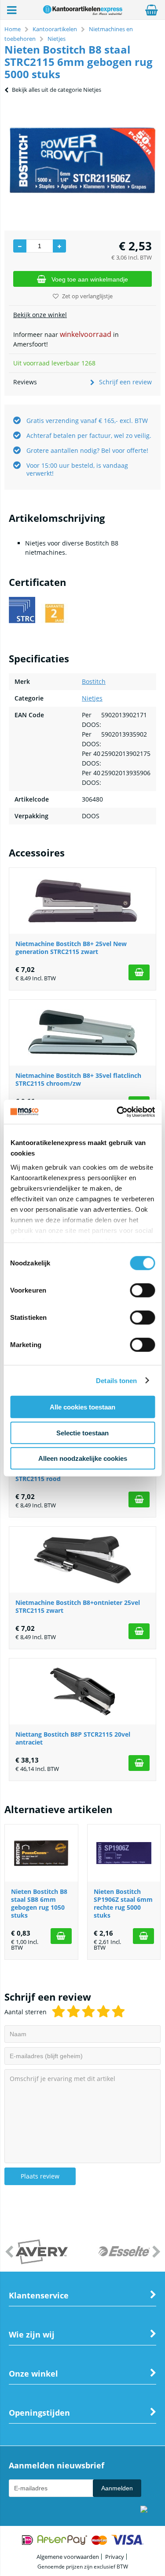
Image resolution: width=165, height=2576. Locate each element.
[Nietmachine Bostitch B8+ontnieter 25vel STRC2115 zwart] (82, 1560)
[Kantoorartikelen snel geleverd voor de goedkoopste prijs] (83, 13)
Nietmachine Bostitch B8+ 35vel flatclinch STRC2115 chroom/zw (78, 1079)
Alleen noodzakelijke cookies (83, 1458)
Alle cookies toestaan (82, 1407)
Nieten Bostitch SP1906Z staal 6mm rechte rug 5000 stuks (123, 1903)
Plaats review (40, 2176)
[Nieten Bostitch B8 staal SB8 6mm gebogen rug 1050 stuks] (41, 1853)
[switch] (142, 1291)
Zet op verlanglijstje (87, 296)
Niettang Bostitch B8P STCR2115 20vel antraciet (73, 1738)
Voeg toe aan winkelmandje (90, 279)
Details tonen (116, 1380)
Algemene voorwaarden (68, 2557)
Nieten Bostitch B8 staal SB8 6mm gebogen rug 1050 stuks (39, 1903)
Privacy (115, 2557)
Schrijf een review (125, 382)
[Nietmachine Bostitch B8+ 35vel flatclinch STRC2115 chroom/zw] (82, 1033)
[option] (82, 160)
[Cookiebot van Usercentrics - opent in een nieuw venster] (117, 1112)
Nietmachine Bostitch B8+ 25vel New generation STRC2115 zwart (71, 948)
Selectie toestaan (82, 1433)
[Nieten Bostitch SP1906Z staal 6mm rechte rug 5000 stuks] (124, 1853)
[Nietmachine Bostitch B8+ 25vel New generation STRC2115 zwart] (82, 901)
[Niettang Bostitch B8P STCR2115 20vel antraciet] (82, 1691)
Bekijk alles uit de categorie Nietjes (57, 90)
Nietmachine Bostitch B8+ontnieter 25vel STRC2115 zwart (78, 1606)
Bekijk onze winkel (40, 315)
